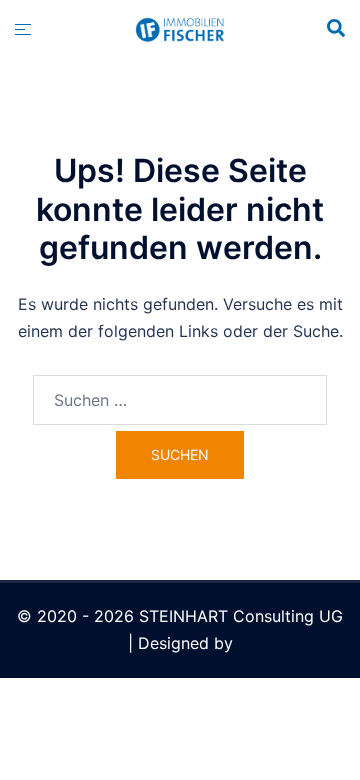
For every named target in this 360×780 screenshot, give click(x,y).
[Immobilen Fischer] (180, 28)
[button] (335, 29)
